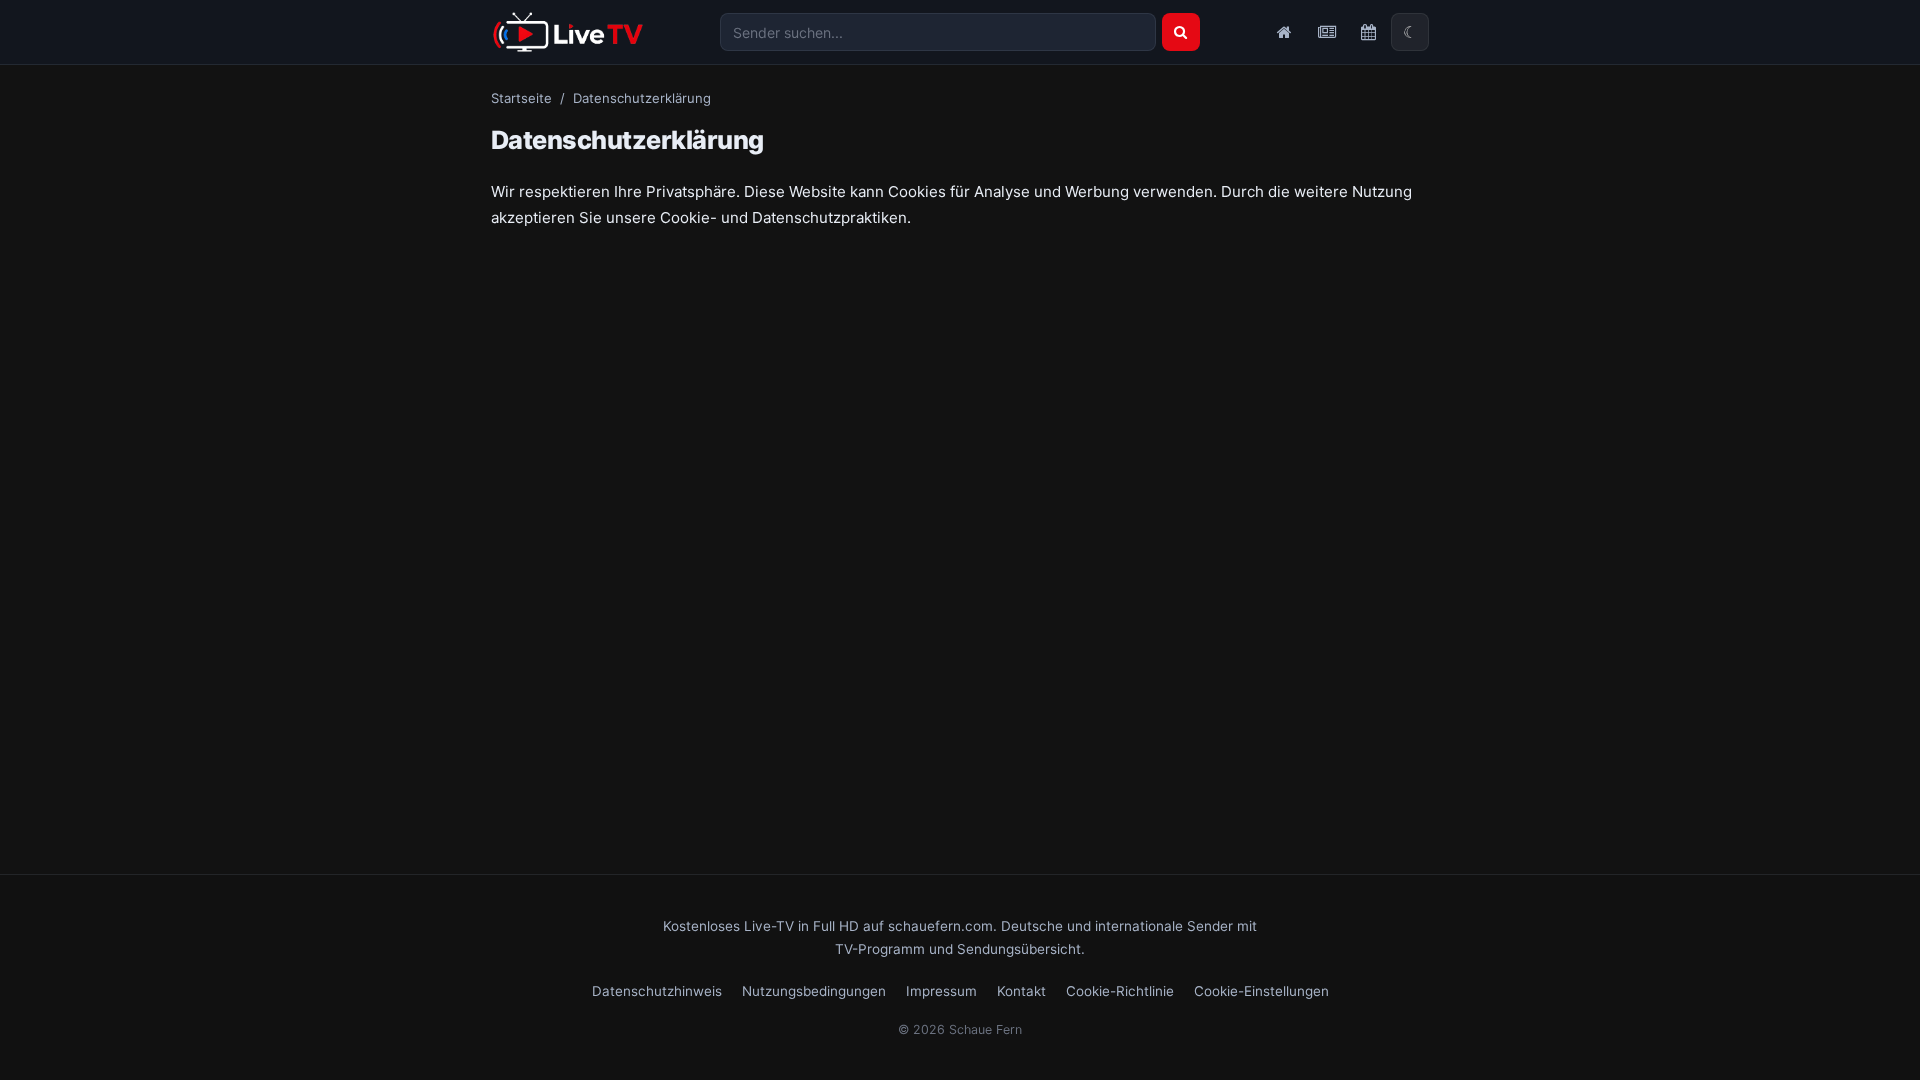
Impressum (941, 991)
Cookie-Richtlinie (1120, 991)
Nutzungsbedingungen (814, 991)
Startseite (521, 98)
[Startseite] (1284, 32)
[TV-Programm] (1368, 32)
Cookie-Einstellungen (1261, 991)
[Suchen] (1181, 32)
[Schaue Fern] (568, 32)
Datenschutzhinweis (657, 991)
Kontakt (1021, 991)
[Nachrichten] (1326, 32)
